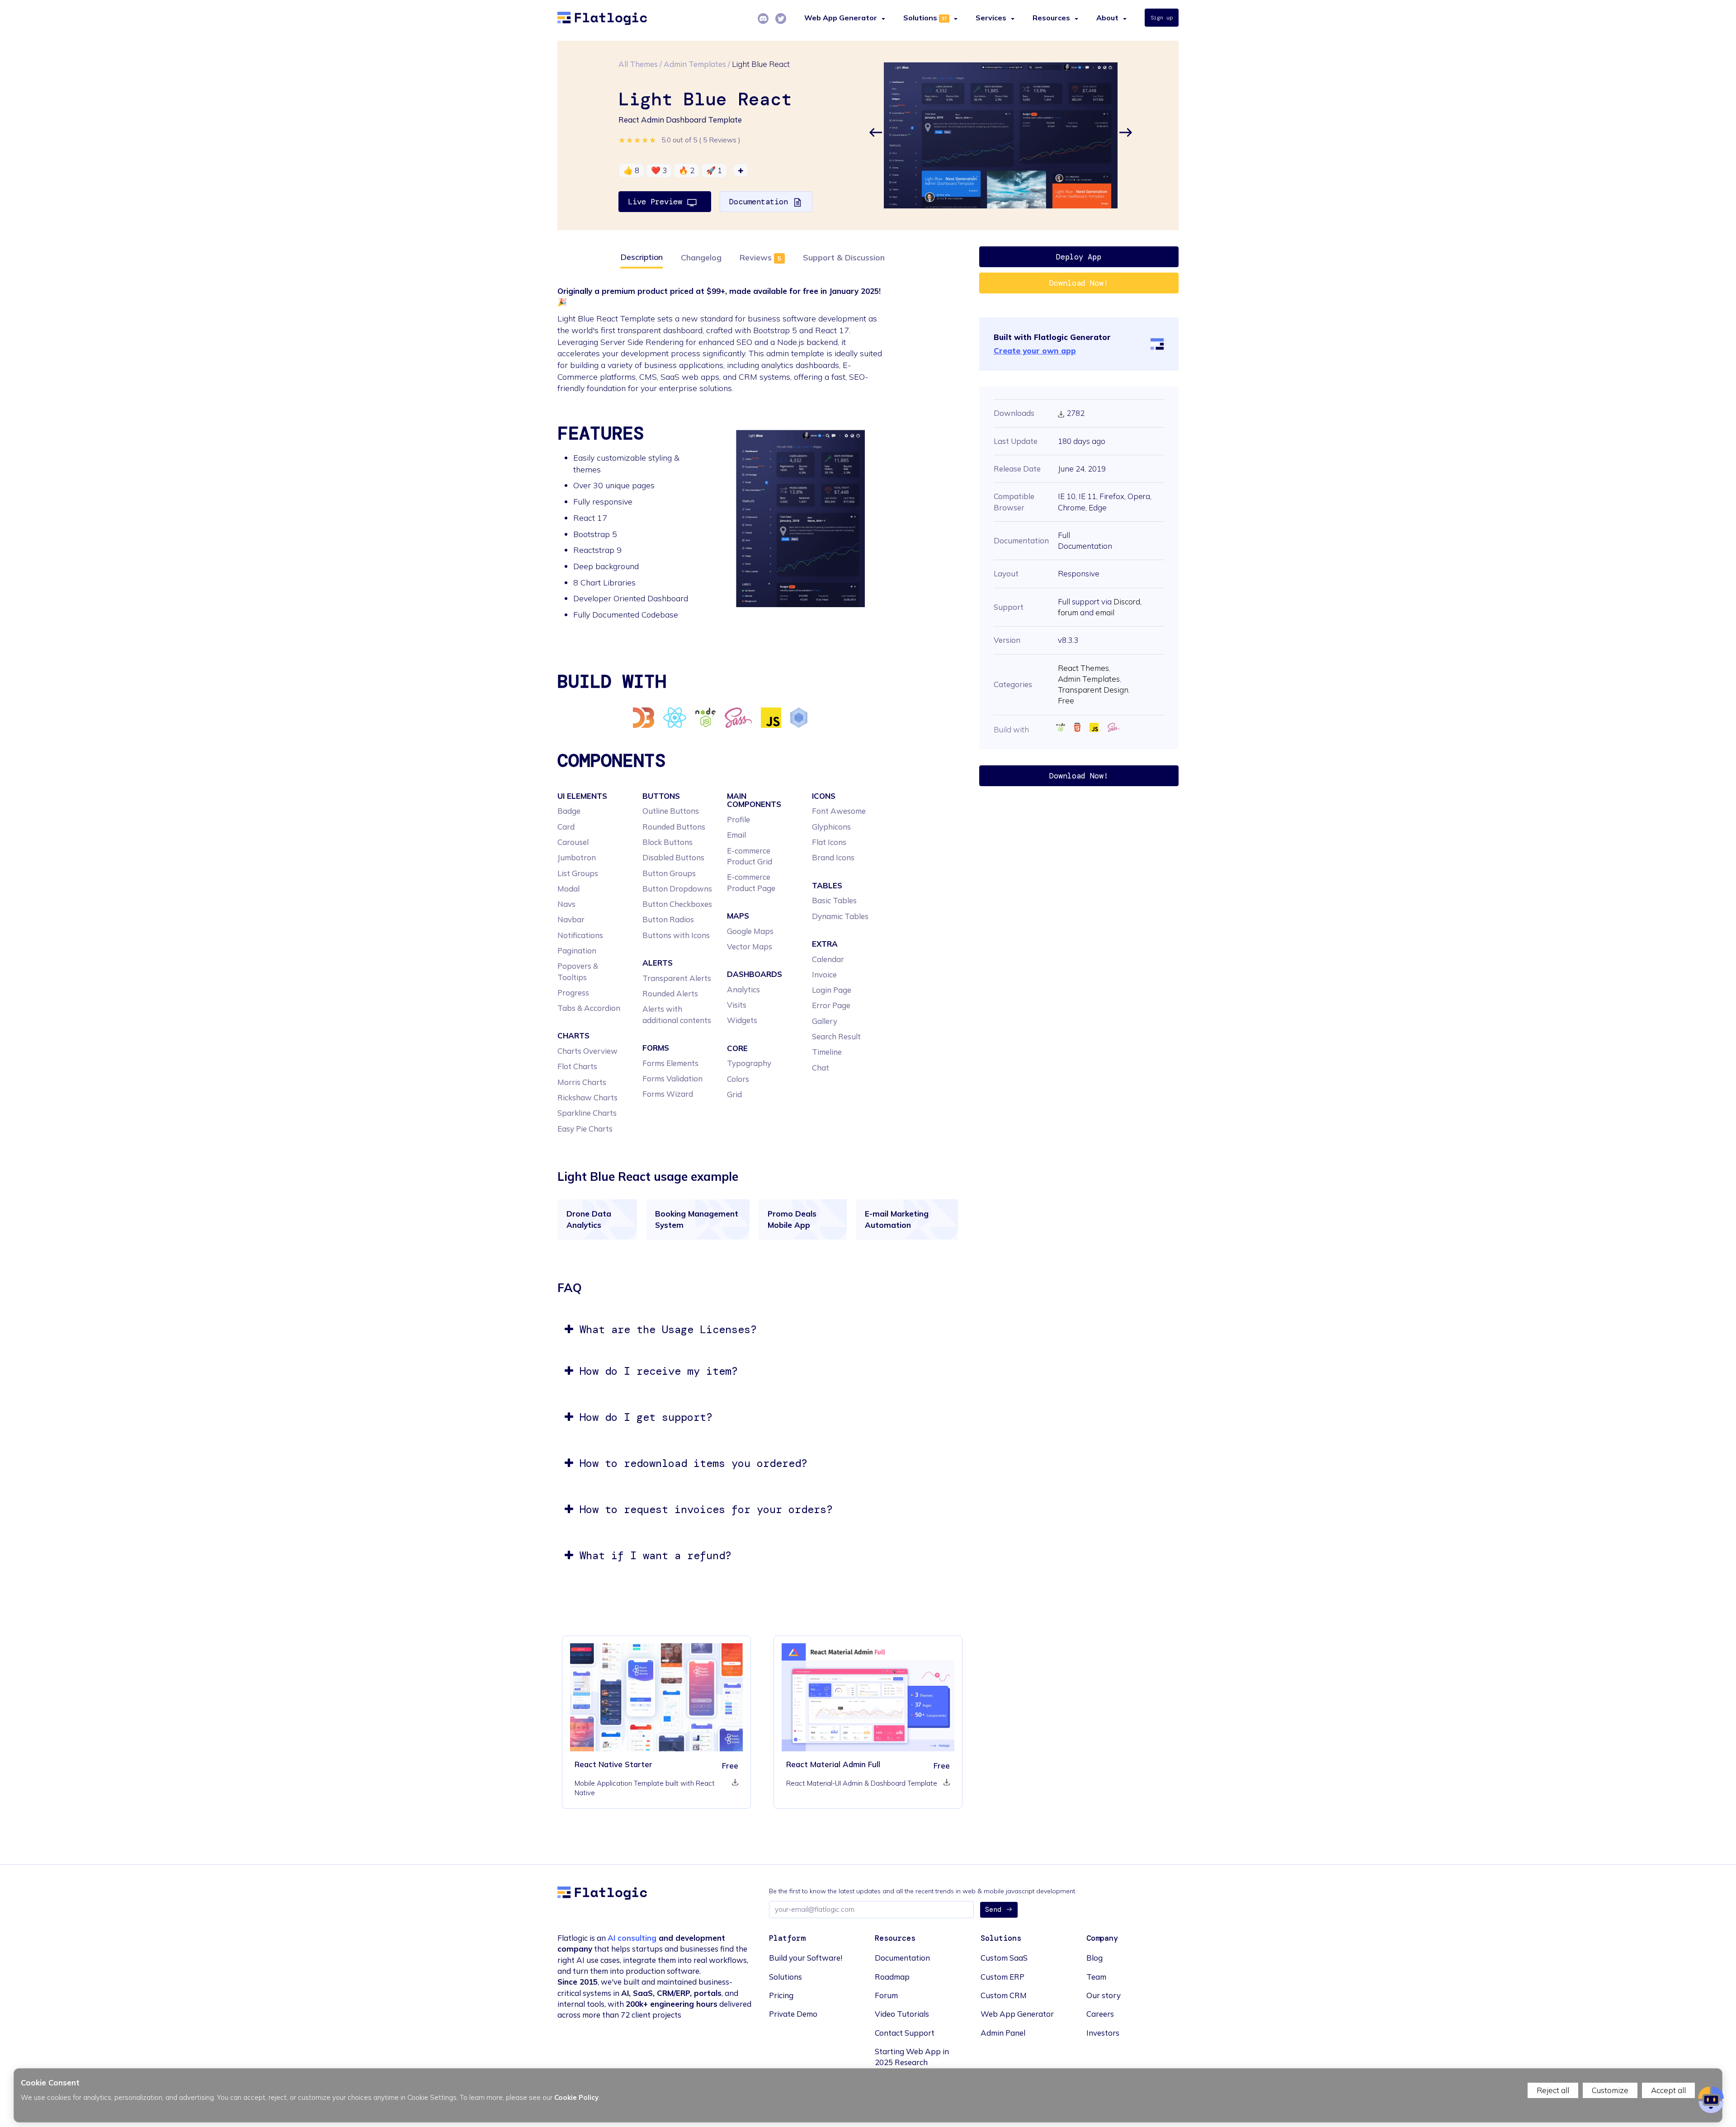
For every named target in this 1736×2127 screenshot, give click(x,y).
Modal (568, 889)
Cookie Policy (576, 2097)
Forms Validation (672, 1078)
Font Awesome (839, 811)
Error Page (831, 1005)
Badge (569, 811)
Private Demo (793, 2014)
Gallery (825, 1021)
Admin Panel (1003, 2033)
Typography (749, 1063)
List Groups (578, 873)
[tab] (762, 1330)
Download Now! (1079, 283)
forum (1068, 612)
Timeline (827, 1052)
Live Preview (657, 202)
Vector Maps (750, 946)
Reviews (756, 257)
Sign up (1162, 18)
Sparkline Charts (587, 1113)
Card (566, 827)
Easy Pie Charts (585, 1129)
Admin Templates (695, 64)
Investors (1103, 2033)
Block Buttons (668, 842)
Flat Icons (829, 842)
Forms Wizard (668, 1094)
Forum (886, 1995)
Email (736, 835)
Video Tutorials (902, 2014)
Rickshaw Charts (587, 1097)
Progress (573, 993)
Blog (1094, 1958)
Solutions (920, 18)
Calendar (828, 959)
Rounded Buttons (674, 827)
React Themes (1083, 668)
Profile (738, 819)
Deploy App (1079, 257)
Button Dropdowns (677, 889)
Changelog (701, 257)
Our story (1104, 1995)
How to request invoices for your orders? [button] (703, 1509)
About (1107, 18)
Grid (734, 1094)
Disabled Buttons (673, 857)
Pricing (781, 1995)
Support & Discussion (844, 257)
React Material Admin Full (833, 1764)
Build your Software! (806, 1958)
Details (656, 1697)
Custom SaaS (1004, 1958)
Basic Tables (834, 900)
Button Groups (669, 873)
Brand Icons (833, 857)
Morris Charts (582, 1082)
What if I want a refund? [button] (652, 1555)
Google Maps (750, 931)
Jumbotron (577, 857)
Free (1066, 700)
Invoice (824, 974)
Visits (737, 1005)
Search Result (836, 1036)
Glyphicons (831, 827)
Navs (566, 904)
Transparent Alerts (677, 978)
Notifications (580, 935)
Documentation (761, 202)
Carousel (573, 842)
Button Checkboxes (677, 904)
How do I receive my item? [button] (656, 1371)
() (720, 140)
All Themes (638, 64)
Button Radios (668, 919)
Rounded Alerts (670, 993)
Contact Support (905, 2033)
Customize (1610, 2090)
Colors (738, 1079)
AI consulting (632, 1938)
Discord (1127, 601)
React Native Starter (613, 1764)
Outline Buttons (671, 811)
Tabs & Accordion (589, 1008)
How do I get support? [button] (643, 1417)
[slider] (638, 140)
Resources (1051, 18)
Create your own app (1035, 351)
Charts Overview (587, 1051)
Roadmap (892, 1977)
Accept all (1668, 2090)
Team (1096, 1977)
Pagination (577, 950)
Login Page (832, 990)
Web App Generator (1017, 2014)
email (1105, 612)
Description (642, 257)
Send (993, 1910)
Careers (1100, 2014)
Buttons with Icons (676, 935)
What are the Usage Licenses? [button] (665, 1329)
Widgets (742, 1020)
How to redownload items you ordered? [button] (690, 1463)
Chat (821, 1068)
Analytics (743, 989)
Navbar (571, 919)
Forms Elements (670, 1063)
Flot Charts (577, 1066)
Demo (840, 1697)
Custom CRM (1004, 1995)
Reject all (1553, 2090)
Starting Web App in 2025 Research (912, 2057)
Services (991, 18)
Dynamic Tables (840, 916)
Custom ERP (1002, 1977)
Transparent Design (1093, 690)
